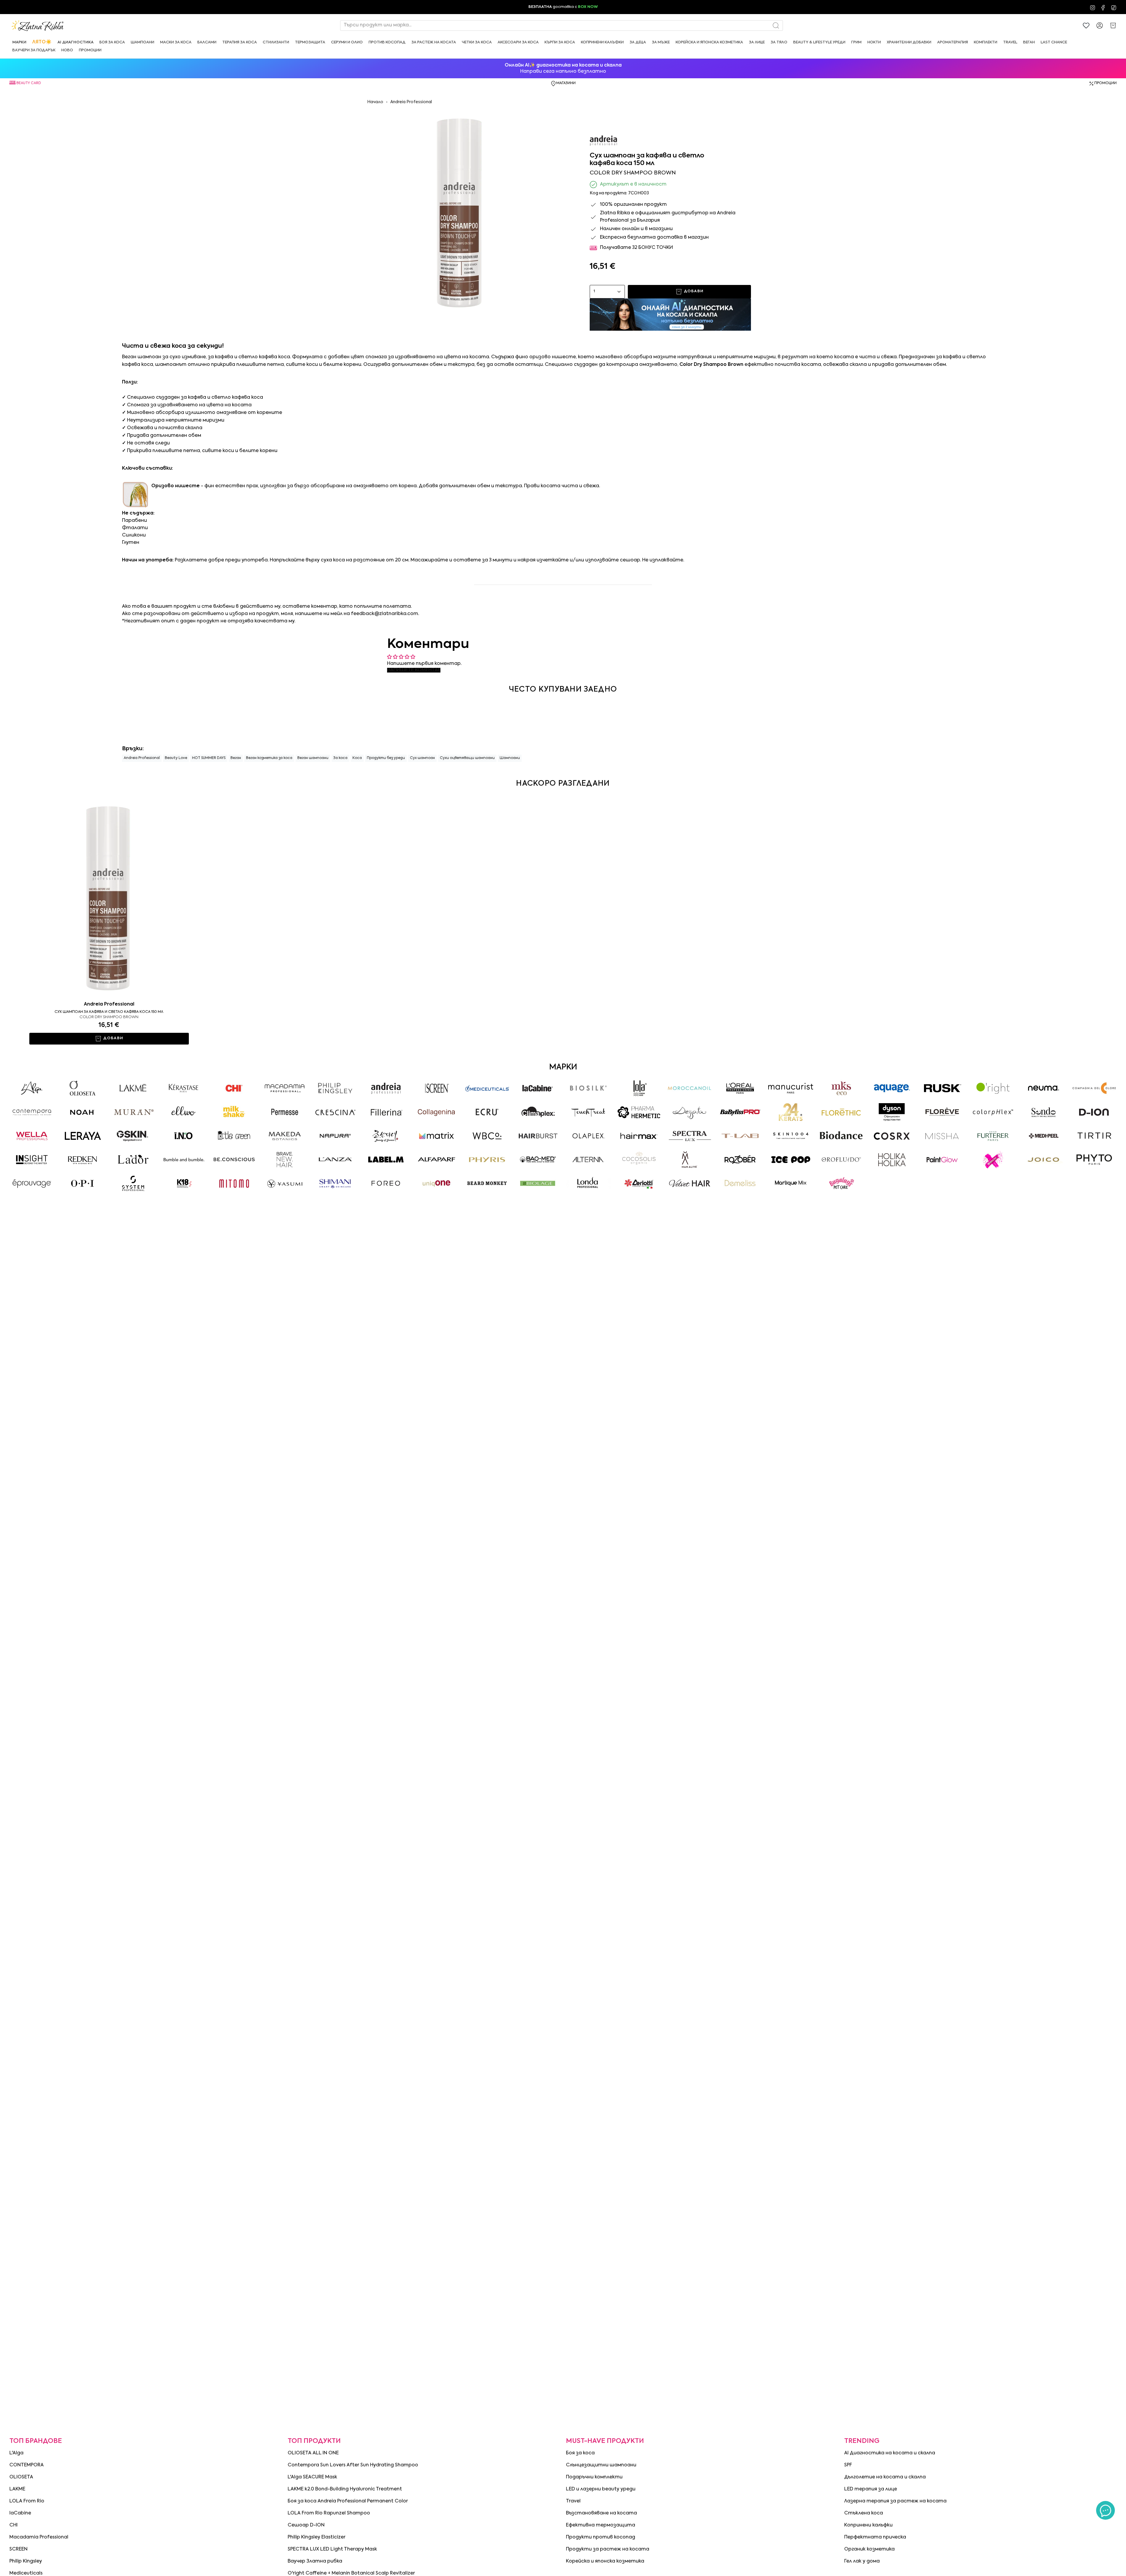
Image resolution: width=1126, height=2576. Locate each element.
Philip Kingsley (26, 2561)
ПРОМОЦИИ (1105, 83)
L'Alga (16, 2453)
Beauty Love (176, 758)
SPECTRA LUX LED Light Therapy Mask (332, 2549)
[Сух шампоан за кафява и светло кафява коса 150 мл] (109, 897)
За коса (340, 758)
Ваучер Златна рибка (315, 2561)
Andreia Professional (411, 102)
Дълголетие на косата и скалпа (885, 2477)
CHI (13, 2525)
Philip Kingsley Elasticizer (317, 2537)
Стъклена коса (864, 2513)
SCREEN (18, 2549)
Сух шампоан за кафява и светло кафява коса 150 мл (109, 1012)
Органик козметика (869, 2549)
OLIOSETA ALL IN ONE (313, 2453)
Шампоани (510, 758)
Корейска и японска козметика (605, 2561)
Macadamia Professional (39, 2537)
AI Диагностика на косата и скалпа (890, 2453)
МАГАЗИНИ (566, 83)
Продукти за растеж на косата (608, 2549)
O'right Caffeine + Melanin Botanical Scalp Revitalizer (351, 2573)
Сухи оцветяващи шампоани (467, 758)
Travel (573, 2501)
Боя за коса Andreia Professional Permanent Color (348, 2501)
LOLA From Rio (27, 2501)
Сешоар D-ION (306, 2525)
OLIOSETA (21, 2477)
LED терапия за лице (871, 2489)
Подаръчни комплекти (594, 2477)
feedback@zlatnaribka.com (385, 614)
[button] (19, 42)
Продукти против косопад (601, 2537)
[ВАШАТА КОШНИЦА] (1113, 26)
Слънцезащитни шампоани (601, 2465)
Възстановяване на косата (601, 2513)
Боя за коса (580, 2453)
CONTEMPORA (27, 2465)
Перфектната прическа (875, 2537)
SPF (848, 2465)
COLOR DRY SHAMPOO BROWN (109, 1017)
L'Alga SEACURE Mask (312, 2477)
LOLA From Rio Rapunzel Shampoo (329, 2513)
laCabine (20, 2513)
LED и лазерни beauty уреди (601, 2489)
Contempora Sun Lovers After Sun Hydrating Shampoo (353, 2465)
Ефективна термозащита (601, 2525)
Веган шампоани (313, 758)
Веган (236, 758)
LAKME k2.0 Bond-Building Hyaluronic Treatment (345, 2489)
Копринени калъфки (868, 2525)
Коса (357, 758)
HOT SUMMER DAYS (209, 758)
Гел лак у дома (862, 2561)
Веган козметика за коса (269, 758)
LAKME (17, 2489)
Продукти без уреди (386, 758)
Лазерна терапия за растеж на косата (895, 2501)
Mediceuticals (26, 2573)
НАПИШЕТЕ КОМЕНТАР (414, 670)
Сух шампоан (422, 758)
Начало (375, 102)
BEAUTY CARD (29, 83)
